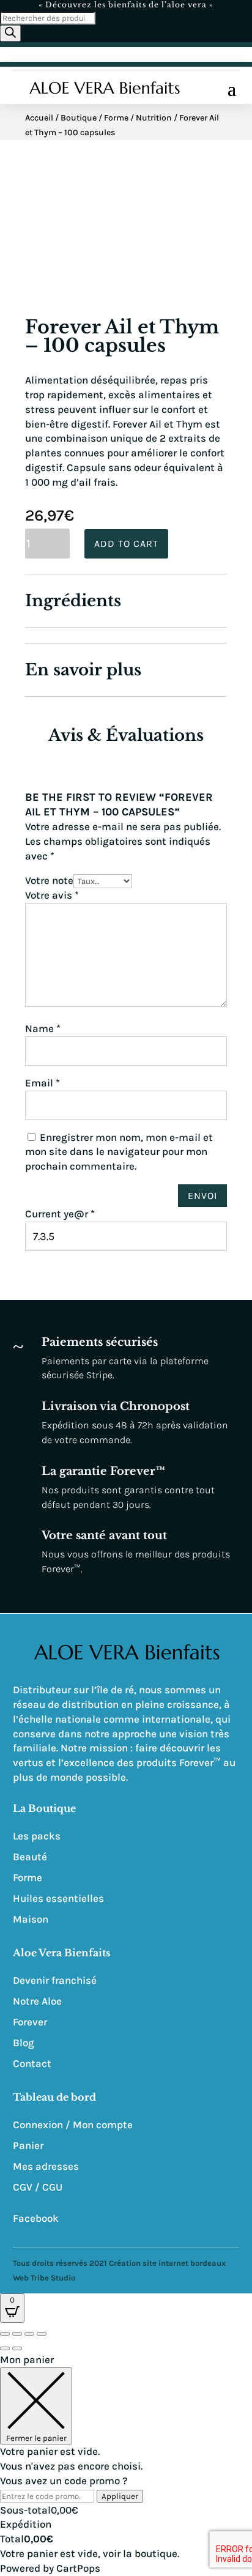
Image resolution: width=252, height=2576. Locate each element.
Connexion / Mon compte (73, 2125)
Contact (32, 2063)
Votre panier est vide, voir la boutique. (90, 2553)
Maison (31, 1919)
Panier (28, 2145)
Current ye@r (60, 1214)
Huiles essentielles (58, 1898)
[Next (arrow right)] (17, 2348)
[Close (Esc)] (5, 2334)
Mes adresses (46, 2166)
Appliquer (120, 2496)
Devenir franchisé (55, 1980)
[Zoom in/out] (42, 2334)
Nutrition (154, 118)
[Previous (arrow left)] (5, 2348)
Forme (116, 118)
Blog (24, 2043)
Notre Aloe (37, 2001)
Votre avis (52, 895)
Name (43, 1028)
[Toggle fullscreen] (29, 2334)
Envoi (202, 1196)
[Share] (17, 2334)
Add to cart (126, 544)
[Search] (10, 33)
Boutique (79, 118)
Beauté (30, 1857)
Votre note (49, 880)
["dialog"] (126, 2464)
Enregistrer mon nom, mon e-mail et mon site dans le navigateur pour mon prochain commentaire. (119, 1152)
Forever (30, 2022)
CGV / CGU (38, 2187)
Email (43, 1083)
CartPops (78, 2568)
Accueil (39, 118)
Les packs (37, 1836)
